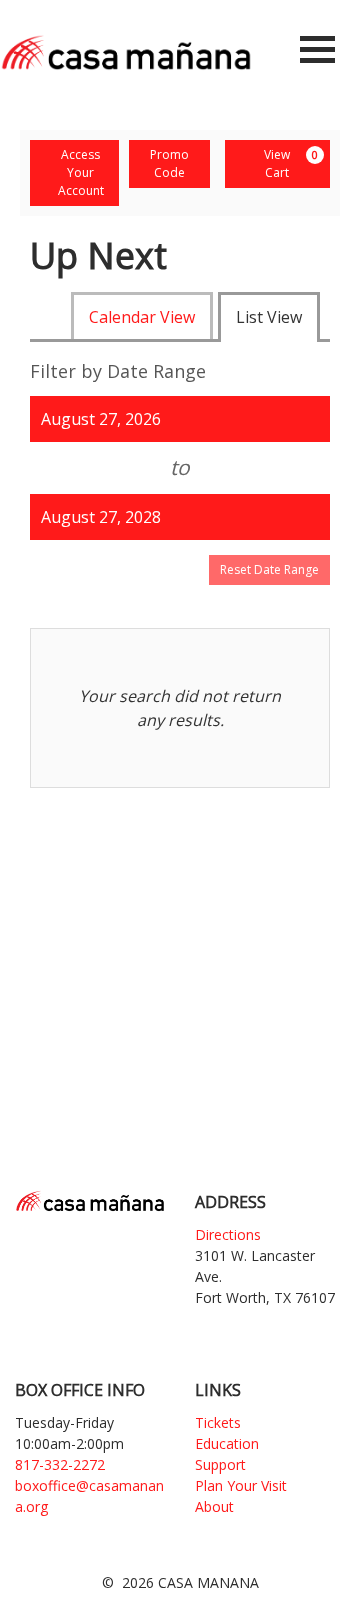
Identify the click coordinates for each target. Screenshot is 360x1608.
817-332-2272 (60, 1464)
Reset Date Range (269, 569)
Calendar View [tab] (142, 317)
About (214, 1506)
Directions (228, 1234)
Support (220, 1464)
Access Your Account (81, 172)
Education (227, 1443)
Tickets (218, 1422)
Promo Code (169, 163)
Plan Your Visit (241, 1485)
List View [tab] (269, 317)
